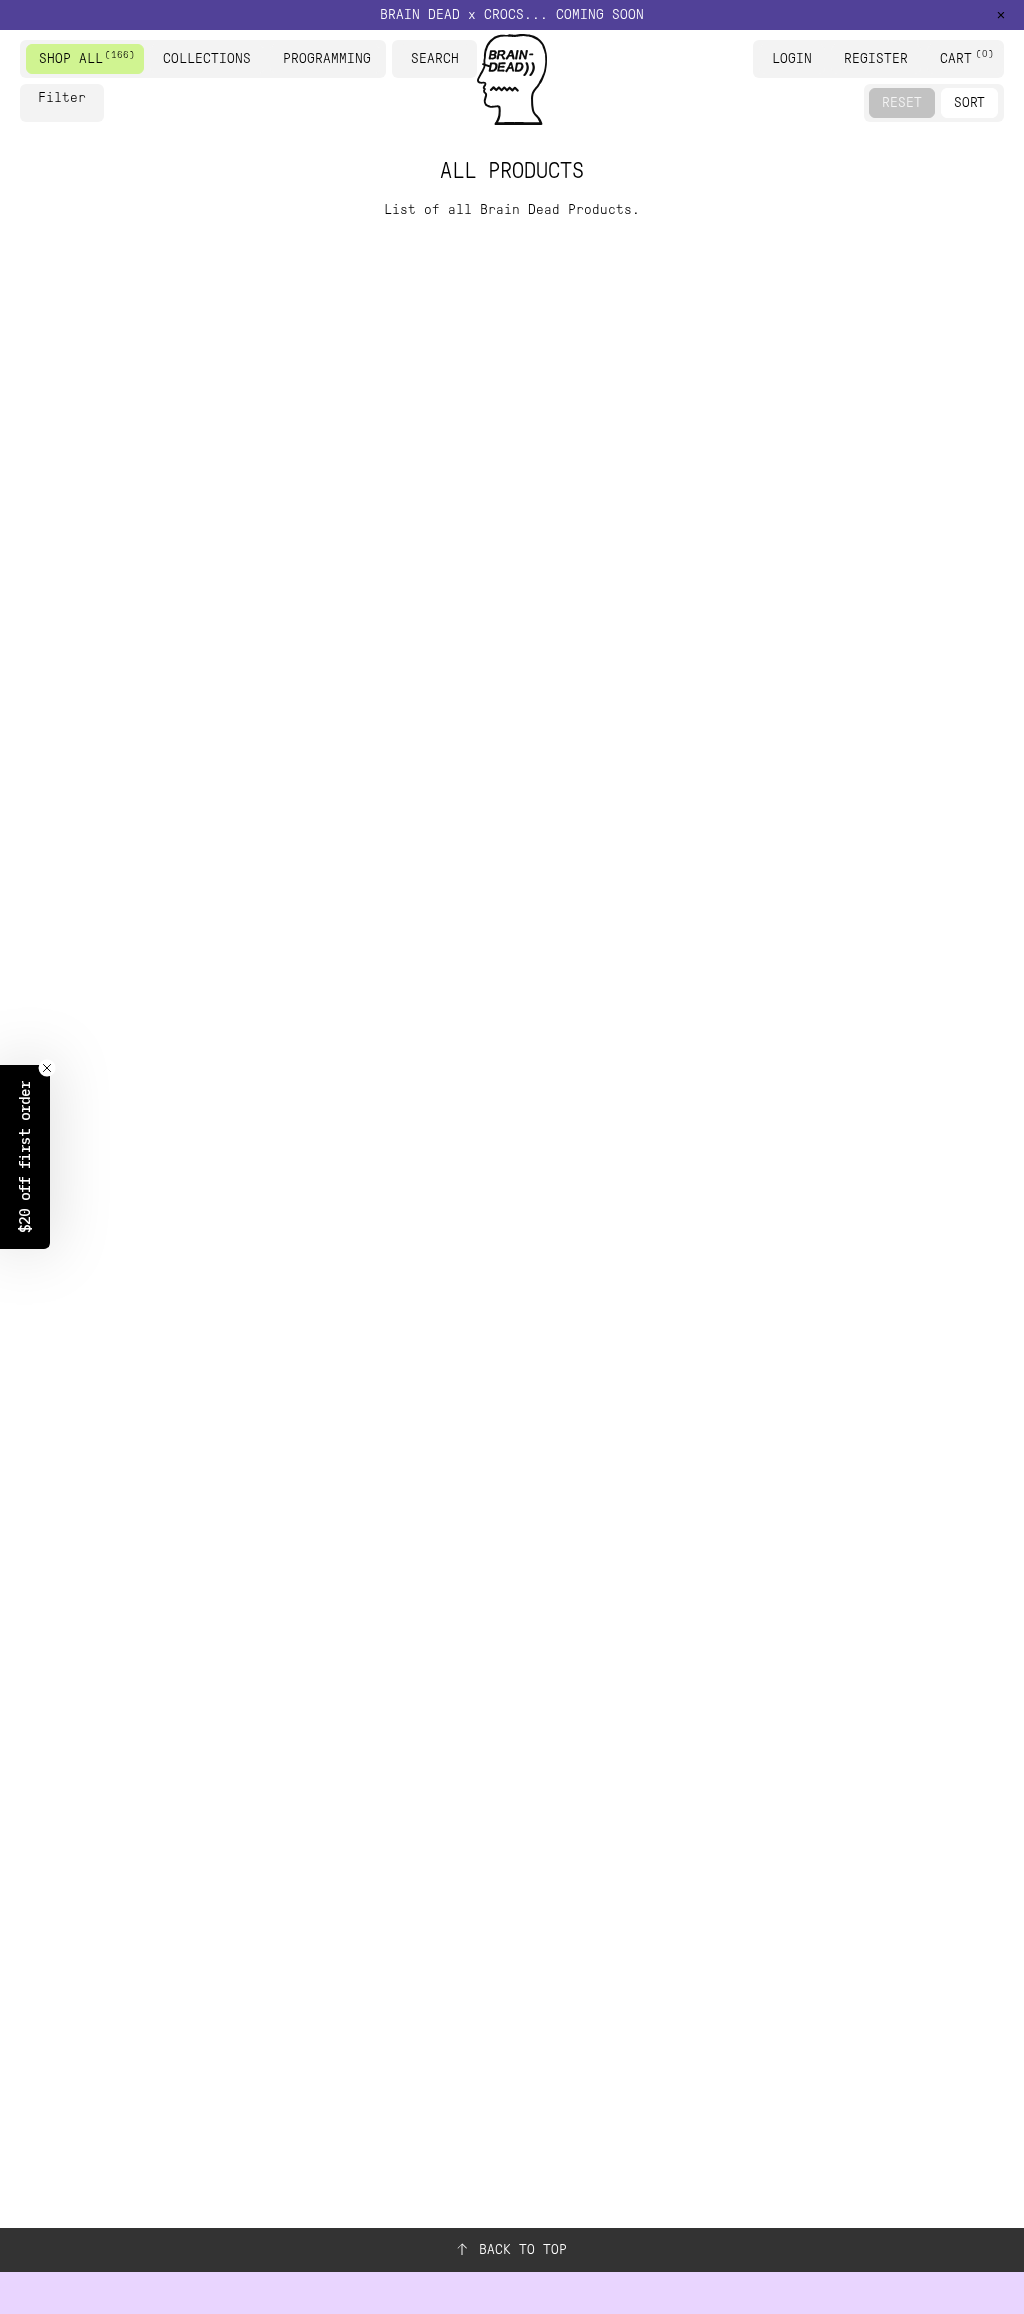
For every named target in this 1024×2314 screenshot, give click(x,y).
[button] (512, 15)
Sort (969, 102)
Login (792, 58)
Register (876, 58)
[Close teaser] (47, 1068)
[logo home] (512, 79)
